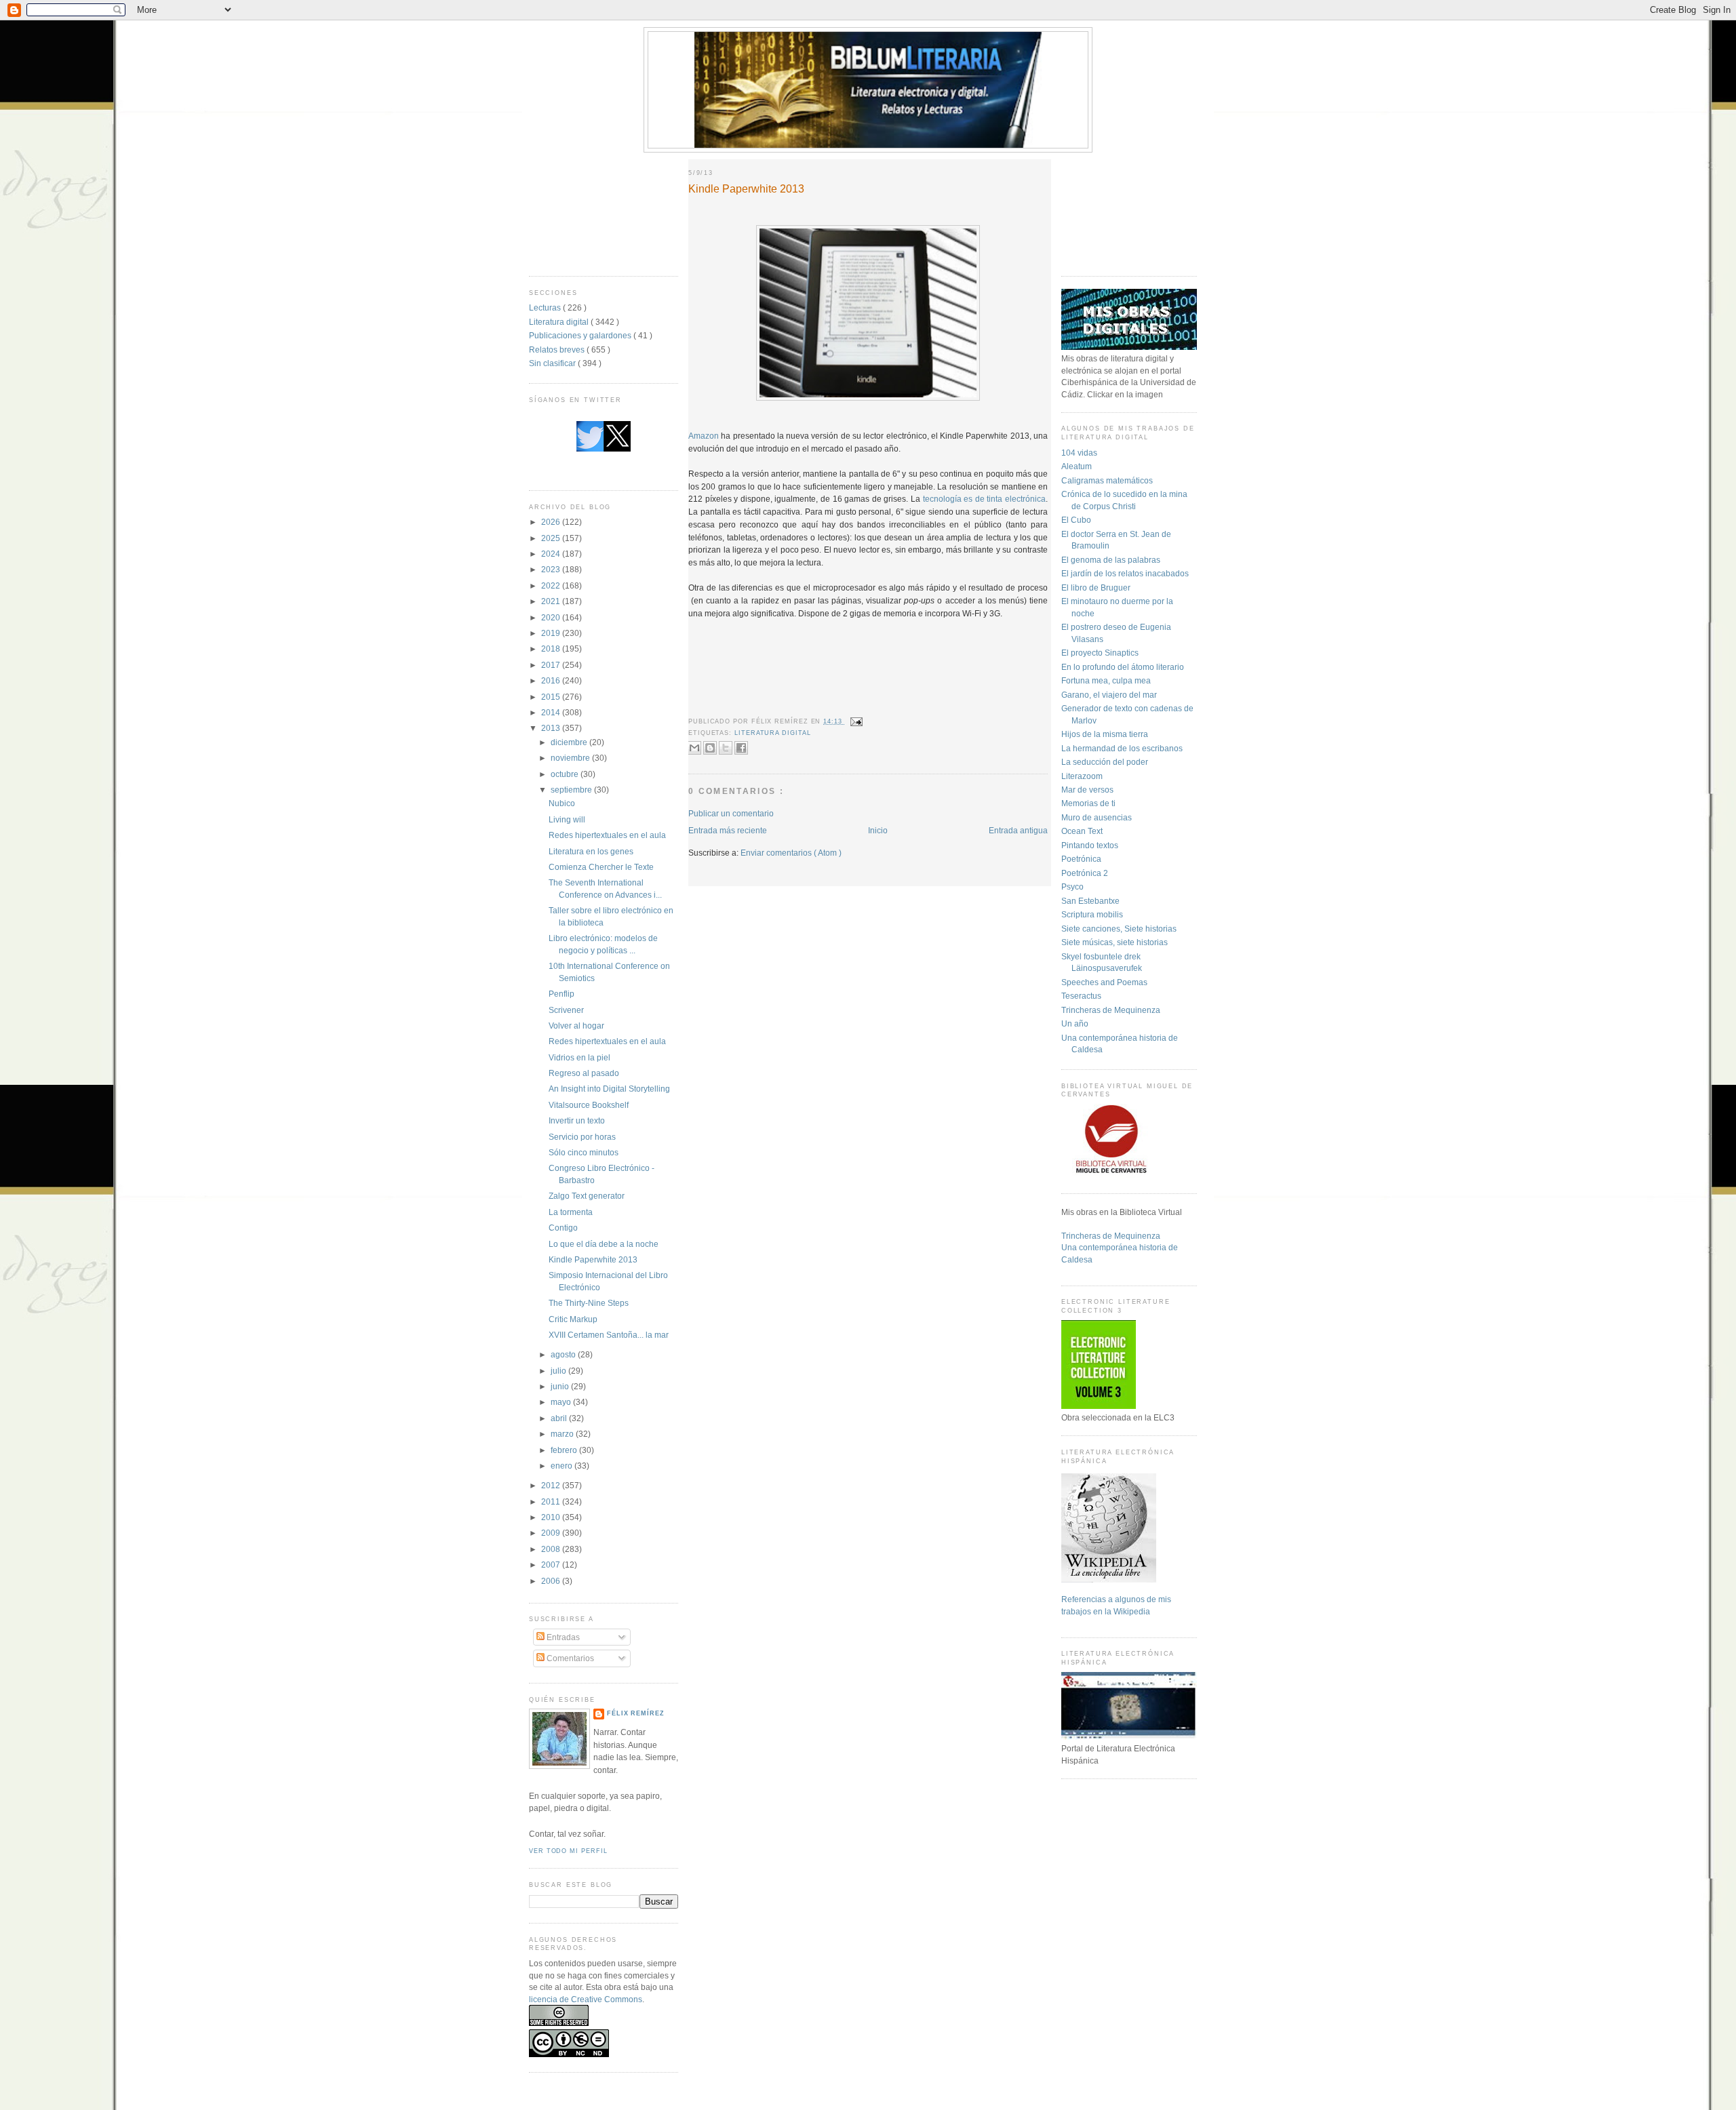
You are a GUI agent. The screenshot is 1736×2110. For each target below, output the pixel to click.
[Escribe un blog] (710, 748)
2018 (552, 649)
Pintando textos (1090, 845)
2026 (552, 522)
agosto (564, 1354)
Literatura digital (560, 322)
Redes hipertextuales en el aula (607, 835)
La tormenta (571, 1212)
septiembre (572, 790)
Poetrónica (1081, 859)
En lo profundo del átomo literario (1123, 667)
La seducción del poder (1105, 762)
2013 (552, 728)
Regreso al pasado (584, 1073)
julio (559, 1371)
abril (560, 1418)
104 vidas (1079, 453)
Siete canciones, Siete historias (1119, 929)
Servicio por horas (582, 1137)
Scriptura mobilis (1092, 914)
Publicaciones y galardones (581, 335)
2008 (552, 1549)
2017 (552, 665)
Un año (1075, 1023)
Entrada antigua (1018, 830)
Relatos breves (558, 350)
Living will (567, 819)
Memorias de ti (1088, 803)
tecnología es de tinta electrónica (984, 499)
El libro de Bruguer (1096, 588)
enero (563, 1466)
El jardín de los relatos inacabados (1125, 573)
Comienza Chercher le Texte (601, 867)
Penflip (561, 994)
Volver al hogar (576, 1026)
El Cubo (1076, 520)
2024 (552, 554)
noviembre (571, 758)
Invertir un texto (577, 1120)
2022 (552, 585)
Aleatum (1077, 466)
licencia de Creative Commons (586, 1999)
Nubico (562, 803)
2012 (552, 1485)
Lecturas (546, 307)
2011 (552, 1501)
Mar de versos (1087, 790)
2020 (552, 617)
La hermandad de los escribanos (1122, 748)
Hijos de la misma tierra (1105, 734)
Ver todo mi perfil (568, 1851)
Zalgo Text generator (587, 1196)
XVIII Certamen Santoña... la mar (609, 1335)
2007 (552, 1565)
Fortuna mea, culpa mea (1106, 680)
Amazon (704, 436)
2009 (552, 1533)
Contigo (563, 1228)
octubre (566, 774)
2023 (552, 569)
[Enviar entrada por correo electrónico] (855, 721)
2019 (552, 633)
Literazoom (1082, 776)
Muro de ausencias (1097, 817)
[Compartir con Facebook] (741, 748)
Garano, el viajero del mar (1109, 695)
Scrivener (566, 1010)
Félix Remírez (636, 1713)
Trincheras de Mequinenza (1111, 1010)
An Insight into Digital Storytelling (609, 1089)
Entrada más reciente (728, 830)
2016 (552, 680)
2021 (552, 601)
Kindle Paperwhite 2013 (593, 1259)
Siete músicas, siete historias (1114, 942)
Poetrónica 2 (1085, 873)
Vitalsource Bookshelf (589, 1105)
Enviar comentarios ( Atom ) (791, 853)
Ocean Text (1082, 831)
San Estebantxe (1090, 901)
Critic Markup (573, 1319)
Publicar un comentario (731, 813)
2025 (552, 538)
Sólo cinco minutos (584, 1152)
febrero (565, 1450)
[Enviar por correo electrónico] (694, 748)
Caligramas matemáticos (1107, 480)
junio (561, 1386)
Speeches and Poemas (1104, 982)
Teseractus (1081, 996)
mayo (562, 1402)
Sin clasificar (553, 363)
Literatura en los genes (591, 851)
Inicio (878, 830)
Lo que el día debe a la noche (604, 1244)
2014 (552, 712)
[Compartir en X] (726, 748)
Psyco (1072, 887)
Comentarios (569, 1658)
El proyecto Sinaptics (1100, 653)
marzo (563, 1434)
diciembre (570, 742)
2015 (552, 697)
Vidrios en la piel (579, 1057)
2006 (552, 1581)
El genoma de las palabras (1111, 560)
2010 (552, 1517)
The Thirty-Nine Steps (589, 1303)
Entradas (562, 1637)
